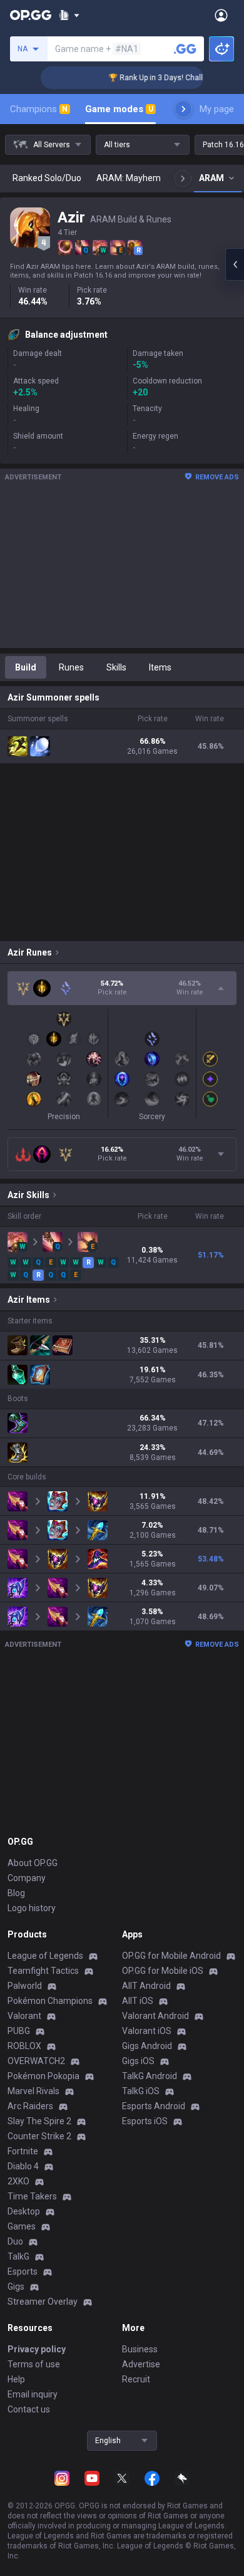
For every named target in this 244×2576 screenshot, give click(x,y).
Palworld (25, 1986)
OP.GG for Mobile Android (171, 1956)
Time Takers (32, 2196)
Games (22, 2226)
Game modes (119, 109)
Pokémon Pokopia (43, 2076)
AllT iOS (138, 2001)
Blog (16, 1893)
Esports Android (154, 2106)
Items (160, 667)
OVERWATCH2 (36, 2061)
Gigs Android (147, 2046)
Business (140, 2349)
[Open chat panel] (235, 264)
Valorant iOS (147, 2031)
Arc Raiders (30, 2106)
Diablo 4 (23, 2166)
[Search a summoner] (185, 49)
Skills (116, 667)
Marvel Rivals (33, 2091)
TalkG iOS (141, 2091)
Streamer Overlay (43, 2302)
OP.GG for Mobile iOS (163, 1971)
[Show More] (69, 15)
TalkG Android (150, 2076)
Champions (39, 109)
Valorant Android (155, 2016)
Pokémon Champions (50, 2001)
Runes (71, 667)
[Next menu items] (183, 109)
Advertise (141, 2364)
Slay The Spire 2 (39, 2121)
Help (16, 2379)
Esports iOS (145, 2121)
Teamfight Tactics (43, 1971)
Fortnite (23, 2151)
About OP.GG (33, 1863)
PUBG (19, 2031)
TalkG (18, 2256)
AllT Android (146, 1986)
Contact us (29, 2409)
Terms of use (34, 2364)
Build (26, 667)
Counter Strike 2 (39, 2136)
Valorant (24, 2016)
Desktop (24, 2211)
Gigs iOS (138, 2061)
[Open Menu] (221, 15)
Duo (15, 2241)
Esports (23, 2271)
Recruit (136, 2379)
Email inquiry (33, 2394)
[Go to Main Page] (31, 15)
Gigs (16, 2287)
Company (27, 1878)
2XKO (18, 2181)
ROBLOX (24, 2046)
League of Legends (45, 1956)
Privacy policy (37, 2349)
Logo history (32, 1908)
